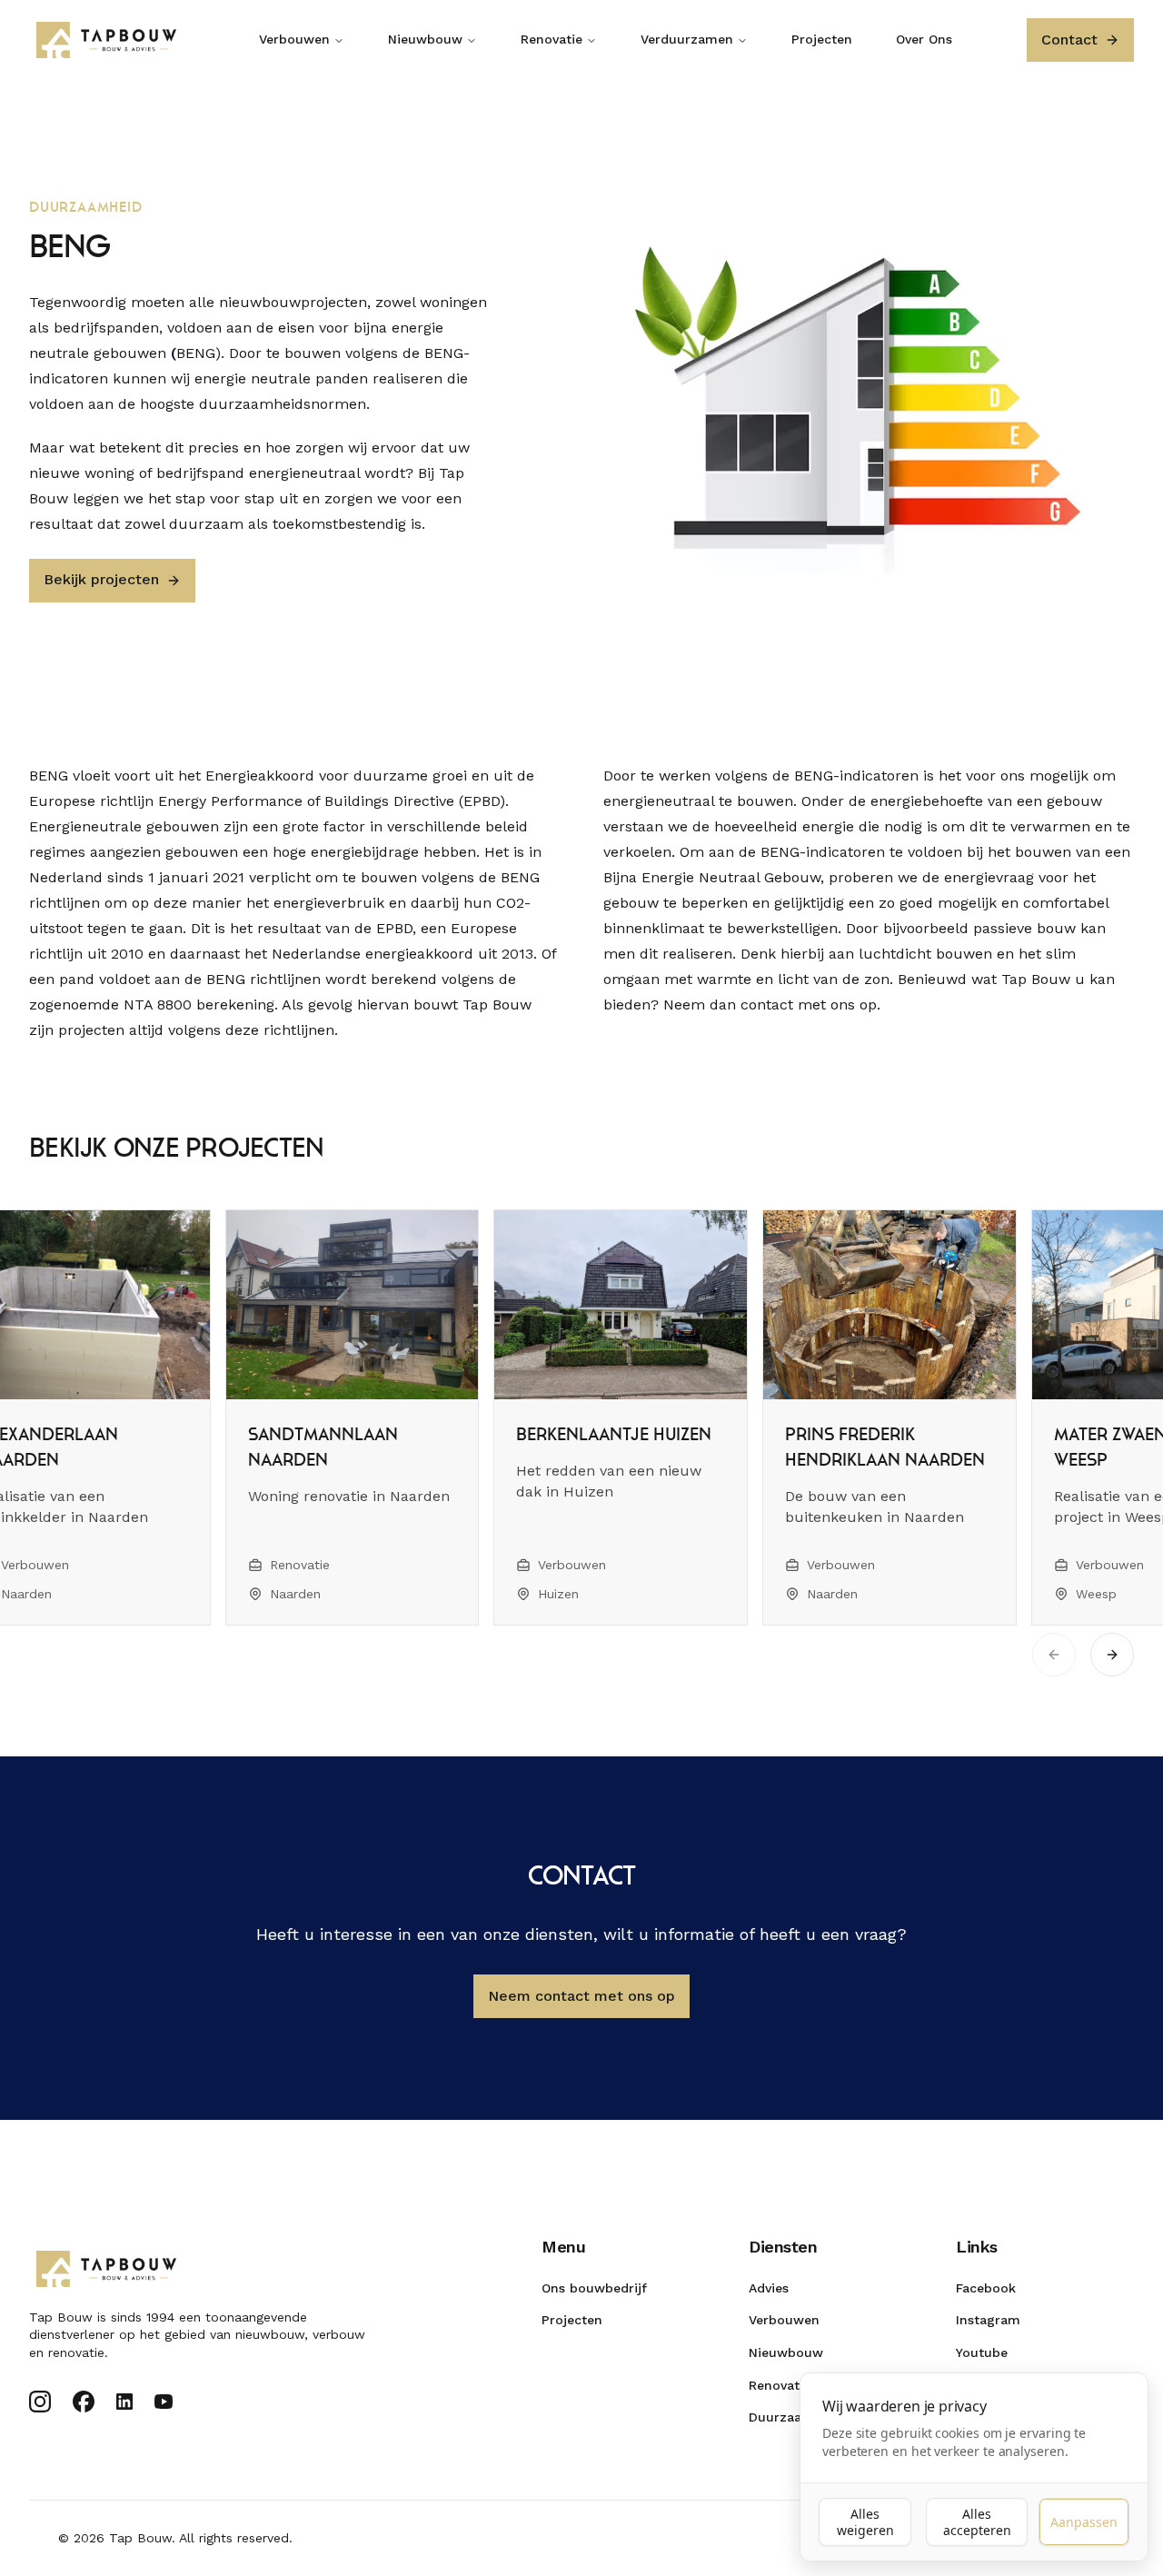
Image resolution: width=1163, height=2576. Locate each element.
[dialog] (974, 2467)
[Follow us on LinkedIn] (124, 2402)
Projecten (822, 39)
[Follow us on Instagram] (40, 2402)
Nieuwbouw (425, 39)
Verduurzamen (687, 39)
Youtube (982, 2352)
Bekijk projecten (101, 579)
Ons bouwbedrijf (594, 2288)
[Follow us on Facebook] (84, 2402)
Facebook (986, 2288)
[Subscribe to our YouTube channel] (164, 2402)
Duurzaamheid (795, 2417)
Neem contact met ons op (581, 1996)
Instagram (988, 2320)
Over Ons (924, 39)
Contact (1069, 40)
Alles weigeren (865, 2522)
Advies (769, 2288)
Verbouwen (294, 39)
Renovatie (552, 39)
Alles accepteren (977, 2522)
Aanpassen (1084, 2522)
